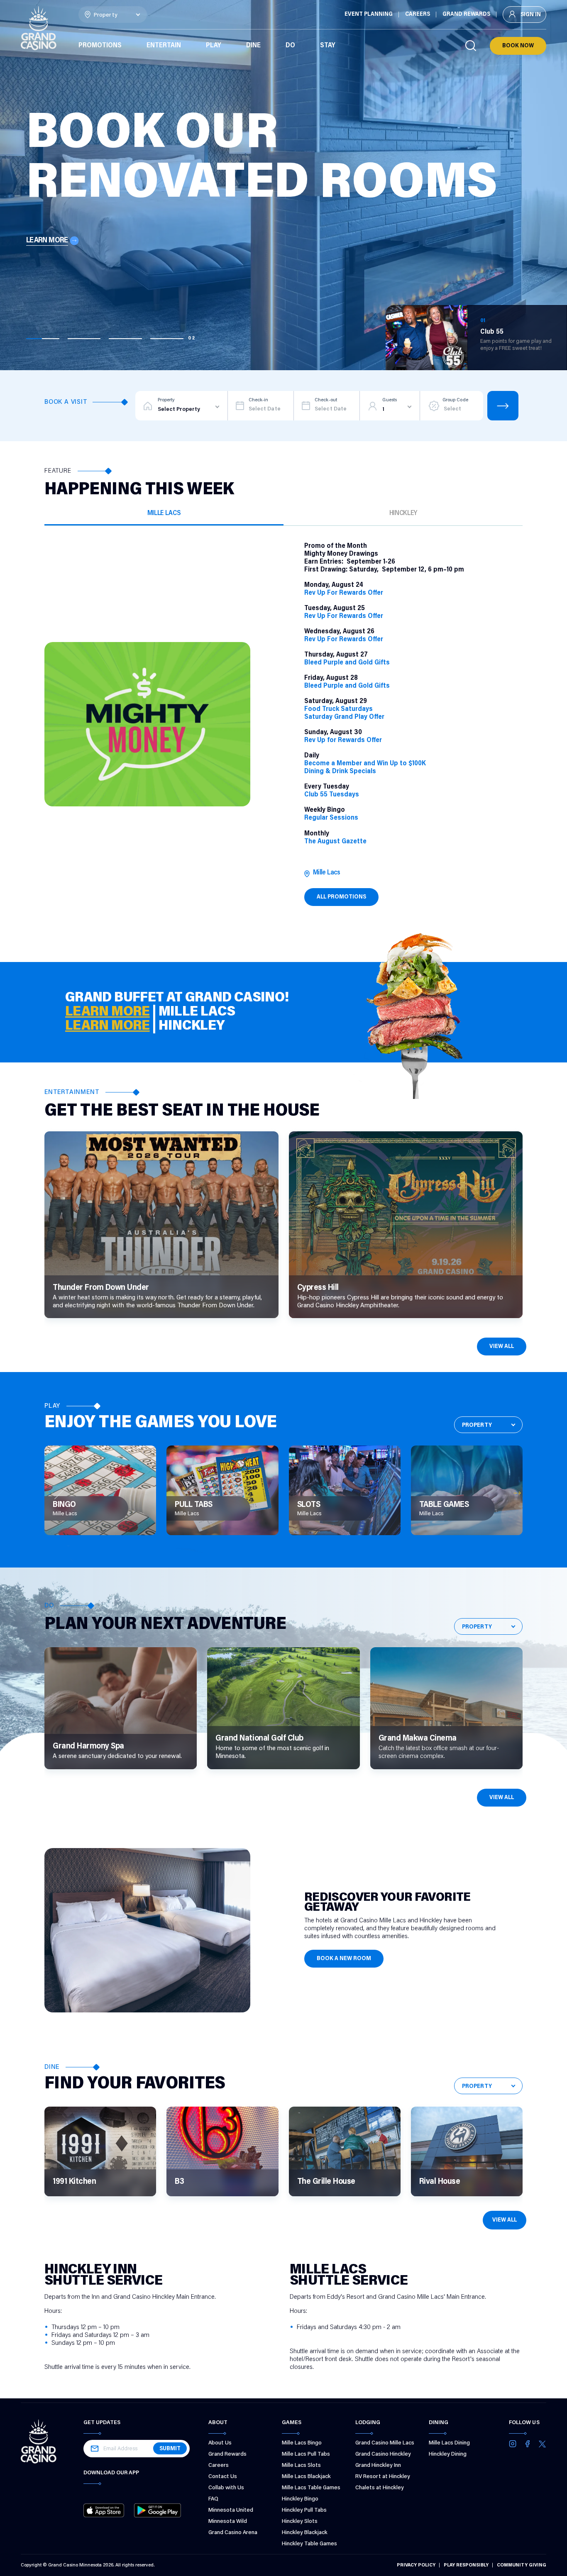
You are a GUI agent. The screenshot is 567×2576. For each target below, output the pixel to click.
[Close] (441, 2495)
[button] (32, 2521)
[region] (246, 2519)
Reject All (356, 2520)
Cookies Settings (356, 2541)
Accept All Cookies (356, 2499)
